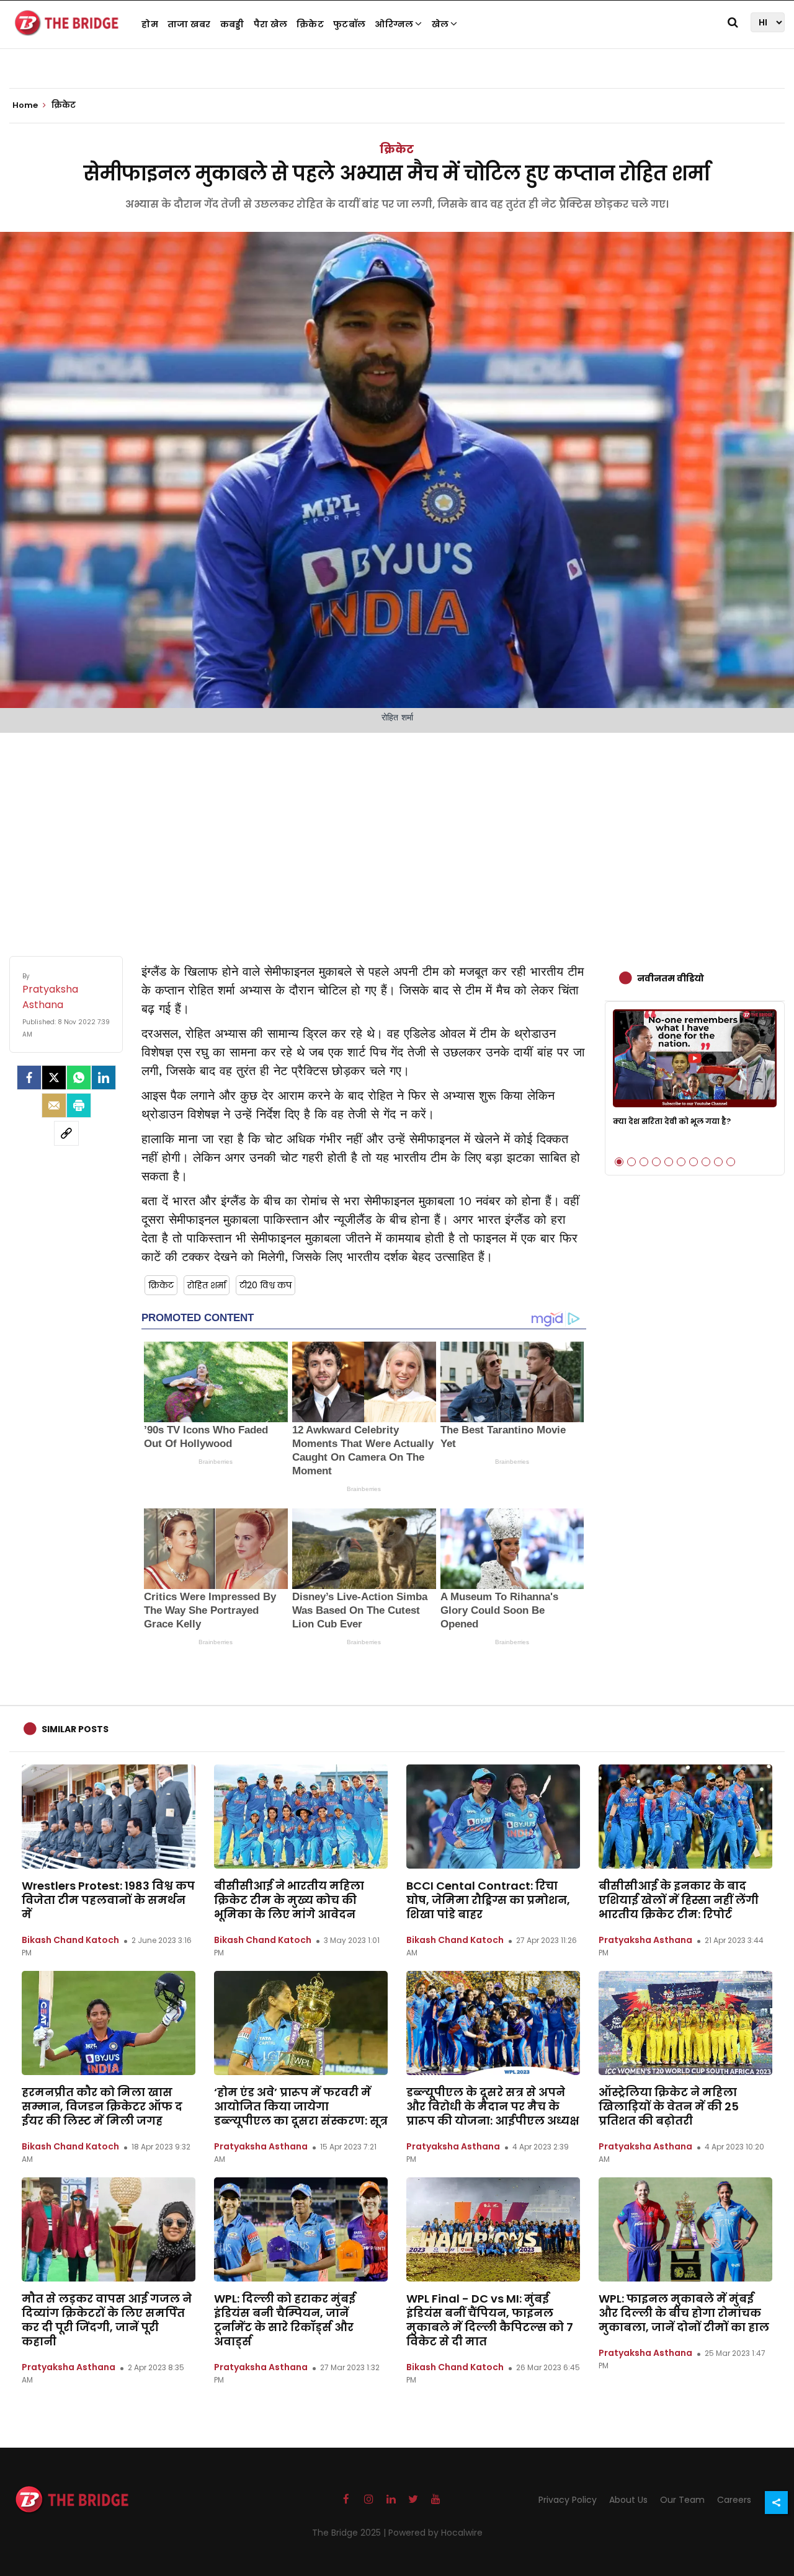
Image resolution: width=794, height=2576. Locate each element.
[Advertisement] (397, 832)
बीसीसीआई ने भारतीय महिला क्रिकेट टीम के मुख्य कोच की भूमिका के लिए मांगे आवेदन (289, 1900)
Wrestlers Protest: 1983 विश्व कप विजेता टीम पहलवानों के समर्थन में (108, 1900)
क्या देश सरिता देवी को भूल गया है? (672, 1121)
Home (26, 105)
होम (150, 24)
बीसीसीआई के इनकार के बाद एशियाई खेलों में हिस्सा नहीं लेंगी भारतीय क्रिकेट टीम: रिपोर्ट (679, 1900)
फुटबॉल (349, 24)
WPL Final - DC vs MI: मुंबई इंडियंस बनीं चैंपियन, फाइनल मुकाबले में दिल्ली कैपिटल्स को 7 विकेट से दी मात (490, 2320)
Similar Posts (75, 1729)
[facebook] (29, 1078)
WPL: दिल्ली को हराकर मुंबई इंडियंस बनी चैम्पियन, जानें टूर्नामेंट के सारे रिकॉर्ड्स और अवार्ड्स (285, 2320)
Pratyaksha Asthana (645, 1940)
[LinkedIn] (104, 1078)
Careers (734, 2500)
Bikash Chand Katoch (70, 1940)
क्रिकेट (310, 24)
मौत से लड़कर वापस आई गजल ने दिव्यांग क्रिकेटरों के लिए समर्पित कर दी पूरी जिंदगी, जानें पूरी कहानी (107, 2320)
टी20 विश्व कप (265, 1285)
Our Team (682, 2500)
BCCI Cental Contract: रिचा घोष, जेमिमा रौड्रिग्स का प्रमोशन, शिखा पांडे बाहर (488, 1900)
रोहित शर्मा (207, 1285)
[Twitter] (54, 1078)
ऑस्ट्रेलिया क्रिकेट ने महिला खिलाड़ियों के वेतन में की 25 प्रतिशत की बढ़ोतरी (669, 2106)
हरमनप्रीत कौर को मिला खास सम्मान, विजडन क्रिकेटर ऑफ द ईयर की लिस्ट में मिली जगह (102, 2106)
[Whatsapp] (79, 1078)
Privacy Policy (568, 2500)
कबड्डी (232, 24)
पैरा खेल (271, 24)
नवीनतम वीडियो (671, 978)
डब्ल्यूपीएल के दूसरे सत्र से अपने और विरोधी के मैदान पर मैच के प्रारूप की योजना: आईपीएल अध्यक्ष (493, 2106)
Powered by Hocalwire (435, 2533)
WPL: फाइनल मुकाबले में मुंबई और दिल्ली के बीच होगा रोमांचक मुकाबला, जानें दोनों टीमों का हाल (684, 2313)
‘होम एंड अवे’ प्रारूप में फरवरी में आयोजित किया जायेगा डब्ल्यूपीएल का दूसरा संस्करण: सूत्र (301, 2106)
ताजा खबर (189, 24)
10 (731, 1162)
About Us (628, 2500)
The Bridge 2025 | (350, 2533)
